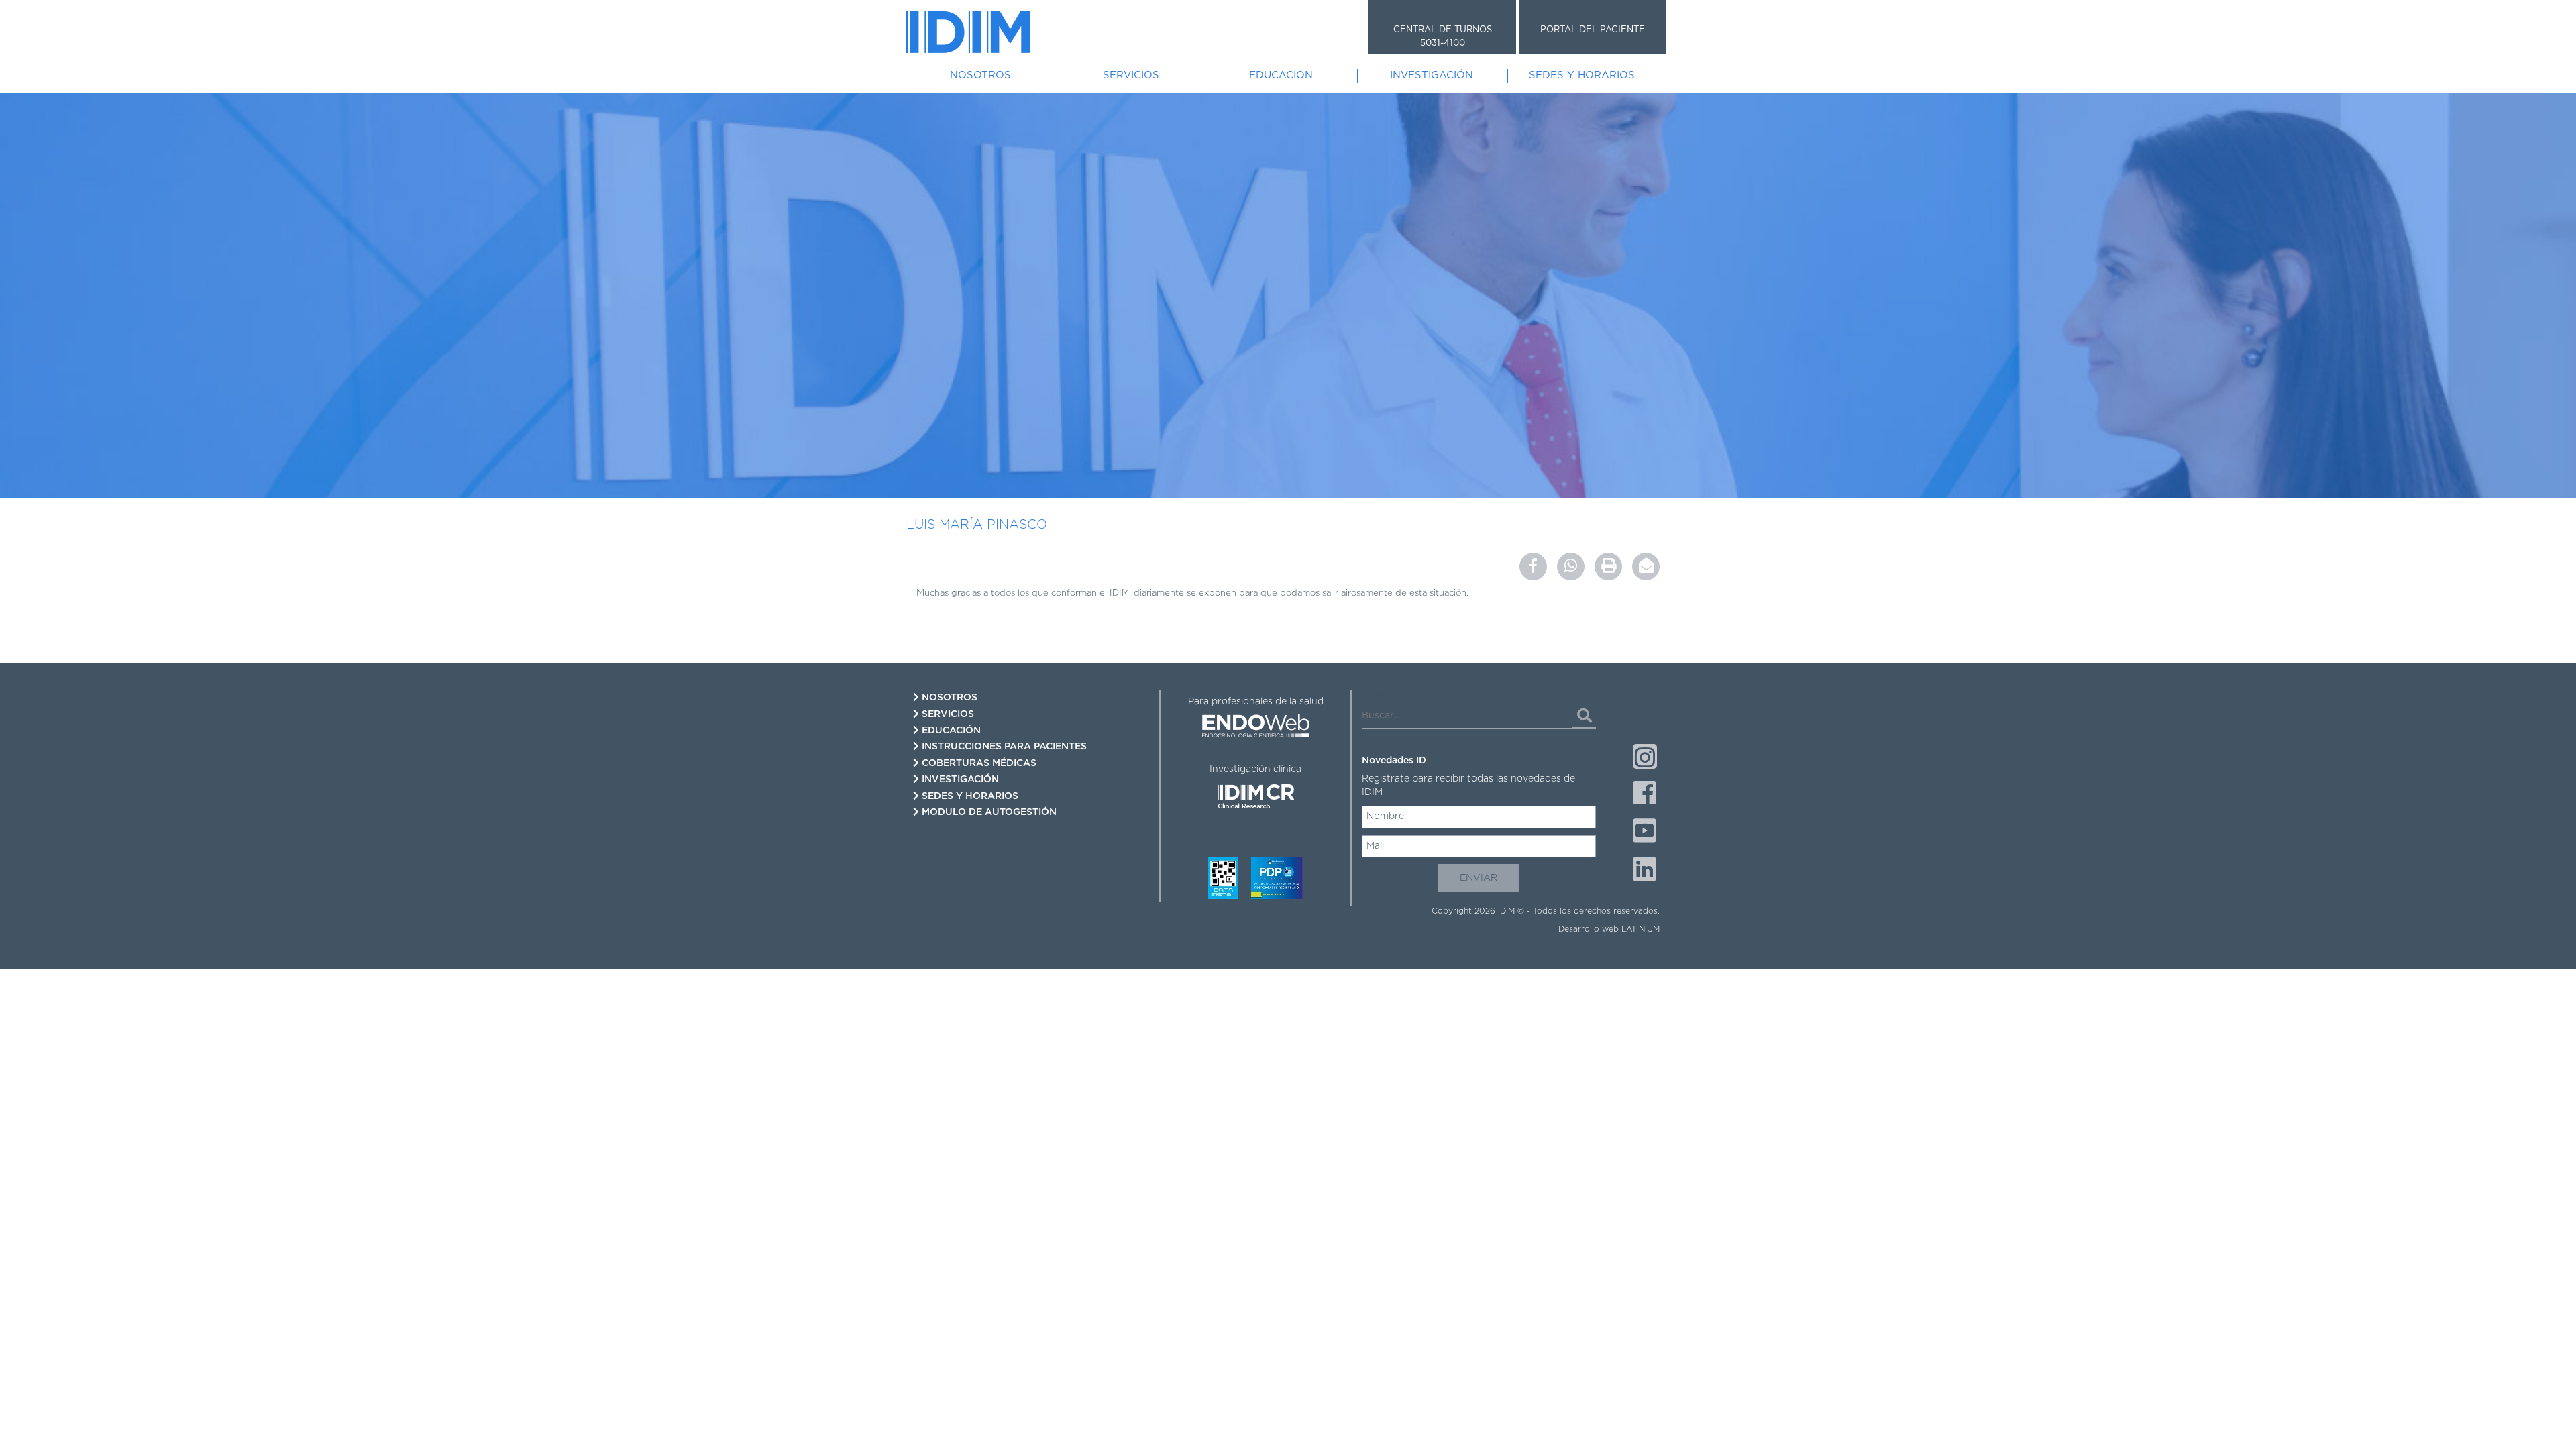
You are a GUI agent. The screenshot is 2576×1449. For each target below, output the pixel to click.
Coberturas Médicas (978, 763)
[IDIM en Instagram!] (1645, 756)
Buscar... (1381, 695)
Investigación (1432, 75)
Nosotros (980, 75)
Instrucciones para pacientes (1003, 747)
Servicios (1131, 75)
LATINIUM (1641, 929)
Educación (1281, 75)
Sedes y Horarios (1582, 75)
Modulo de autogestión (988, 812)
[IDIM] (968, 32)
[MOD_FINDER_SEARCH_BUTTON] (1584, 716)
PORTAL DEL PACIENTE (1593, 30)
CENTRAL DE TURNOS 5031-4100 (1443, 37)
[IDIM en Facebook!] (1645, 794)
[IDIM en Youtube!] (1645, 833)
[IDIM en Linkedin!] (1645, 871)
